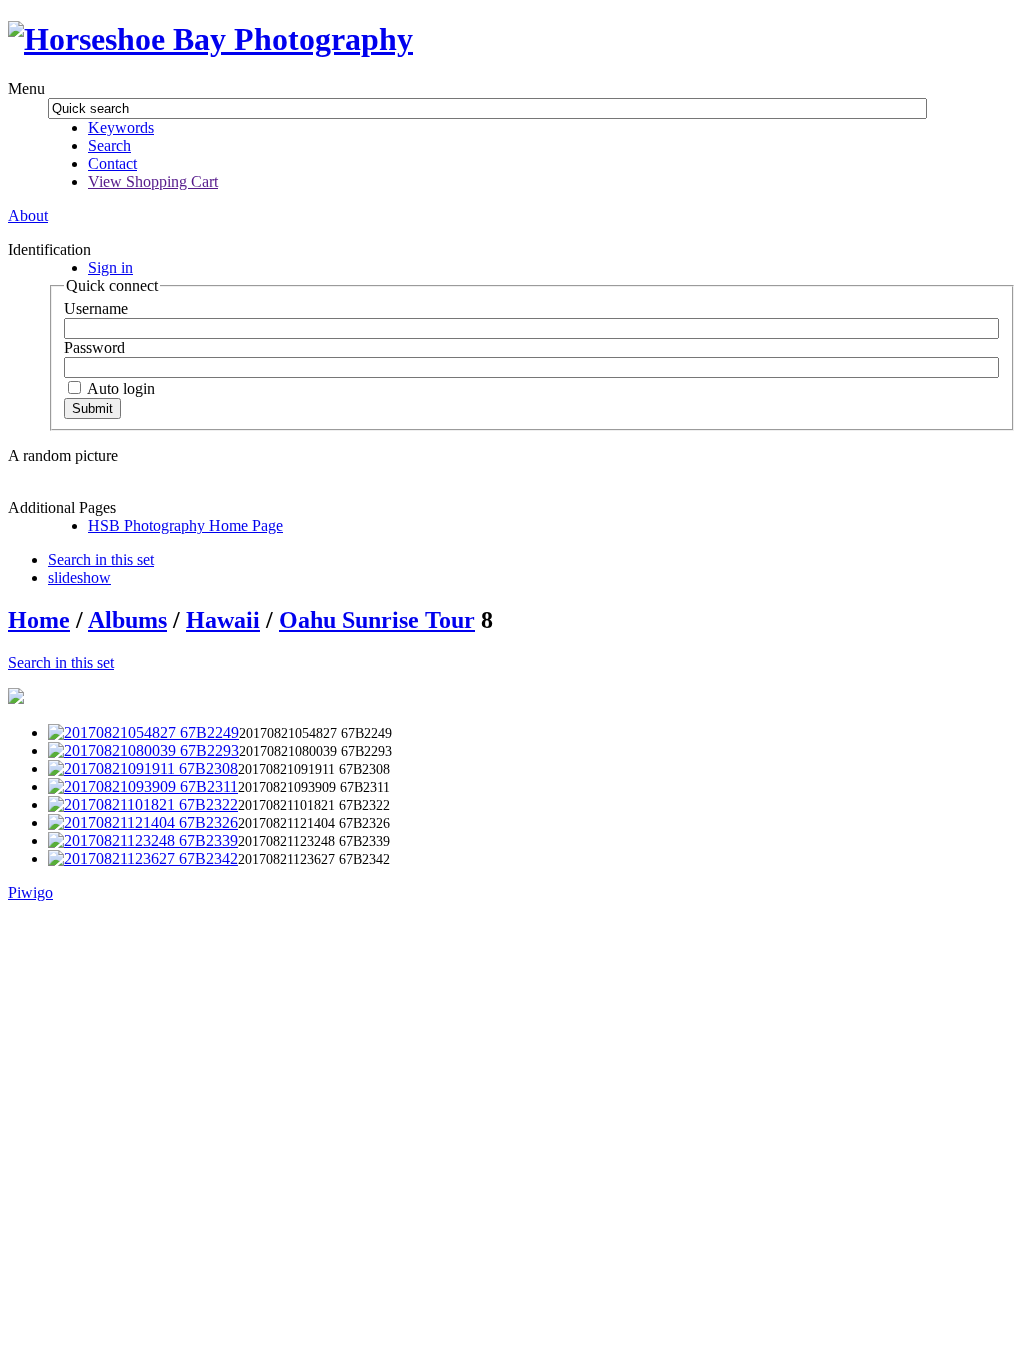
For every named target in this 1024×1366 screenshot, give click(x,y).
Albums (127, 620)
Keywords (121, 127)
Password (94, 347)
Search (109, 145)
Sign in (110, 267)
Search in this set (61, 662)
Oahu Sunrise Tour (377, 620)
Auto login (119, 388)
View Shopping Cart (153, 181)
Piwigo (30, 892)
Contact (112, 163)
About (28, 215)
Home (39, 620)
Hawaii (223, 620)
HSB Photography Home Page (185, 525)
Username (96, 308)
